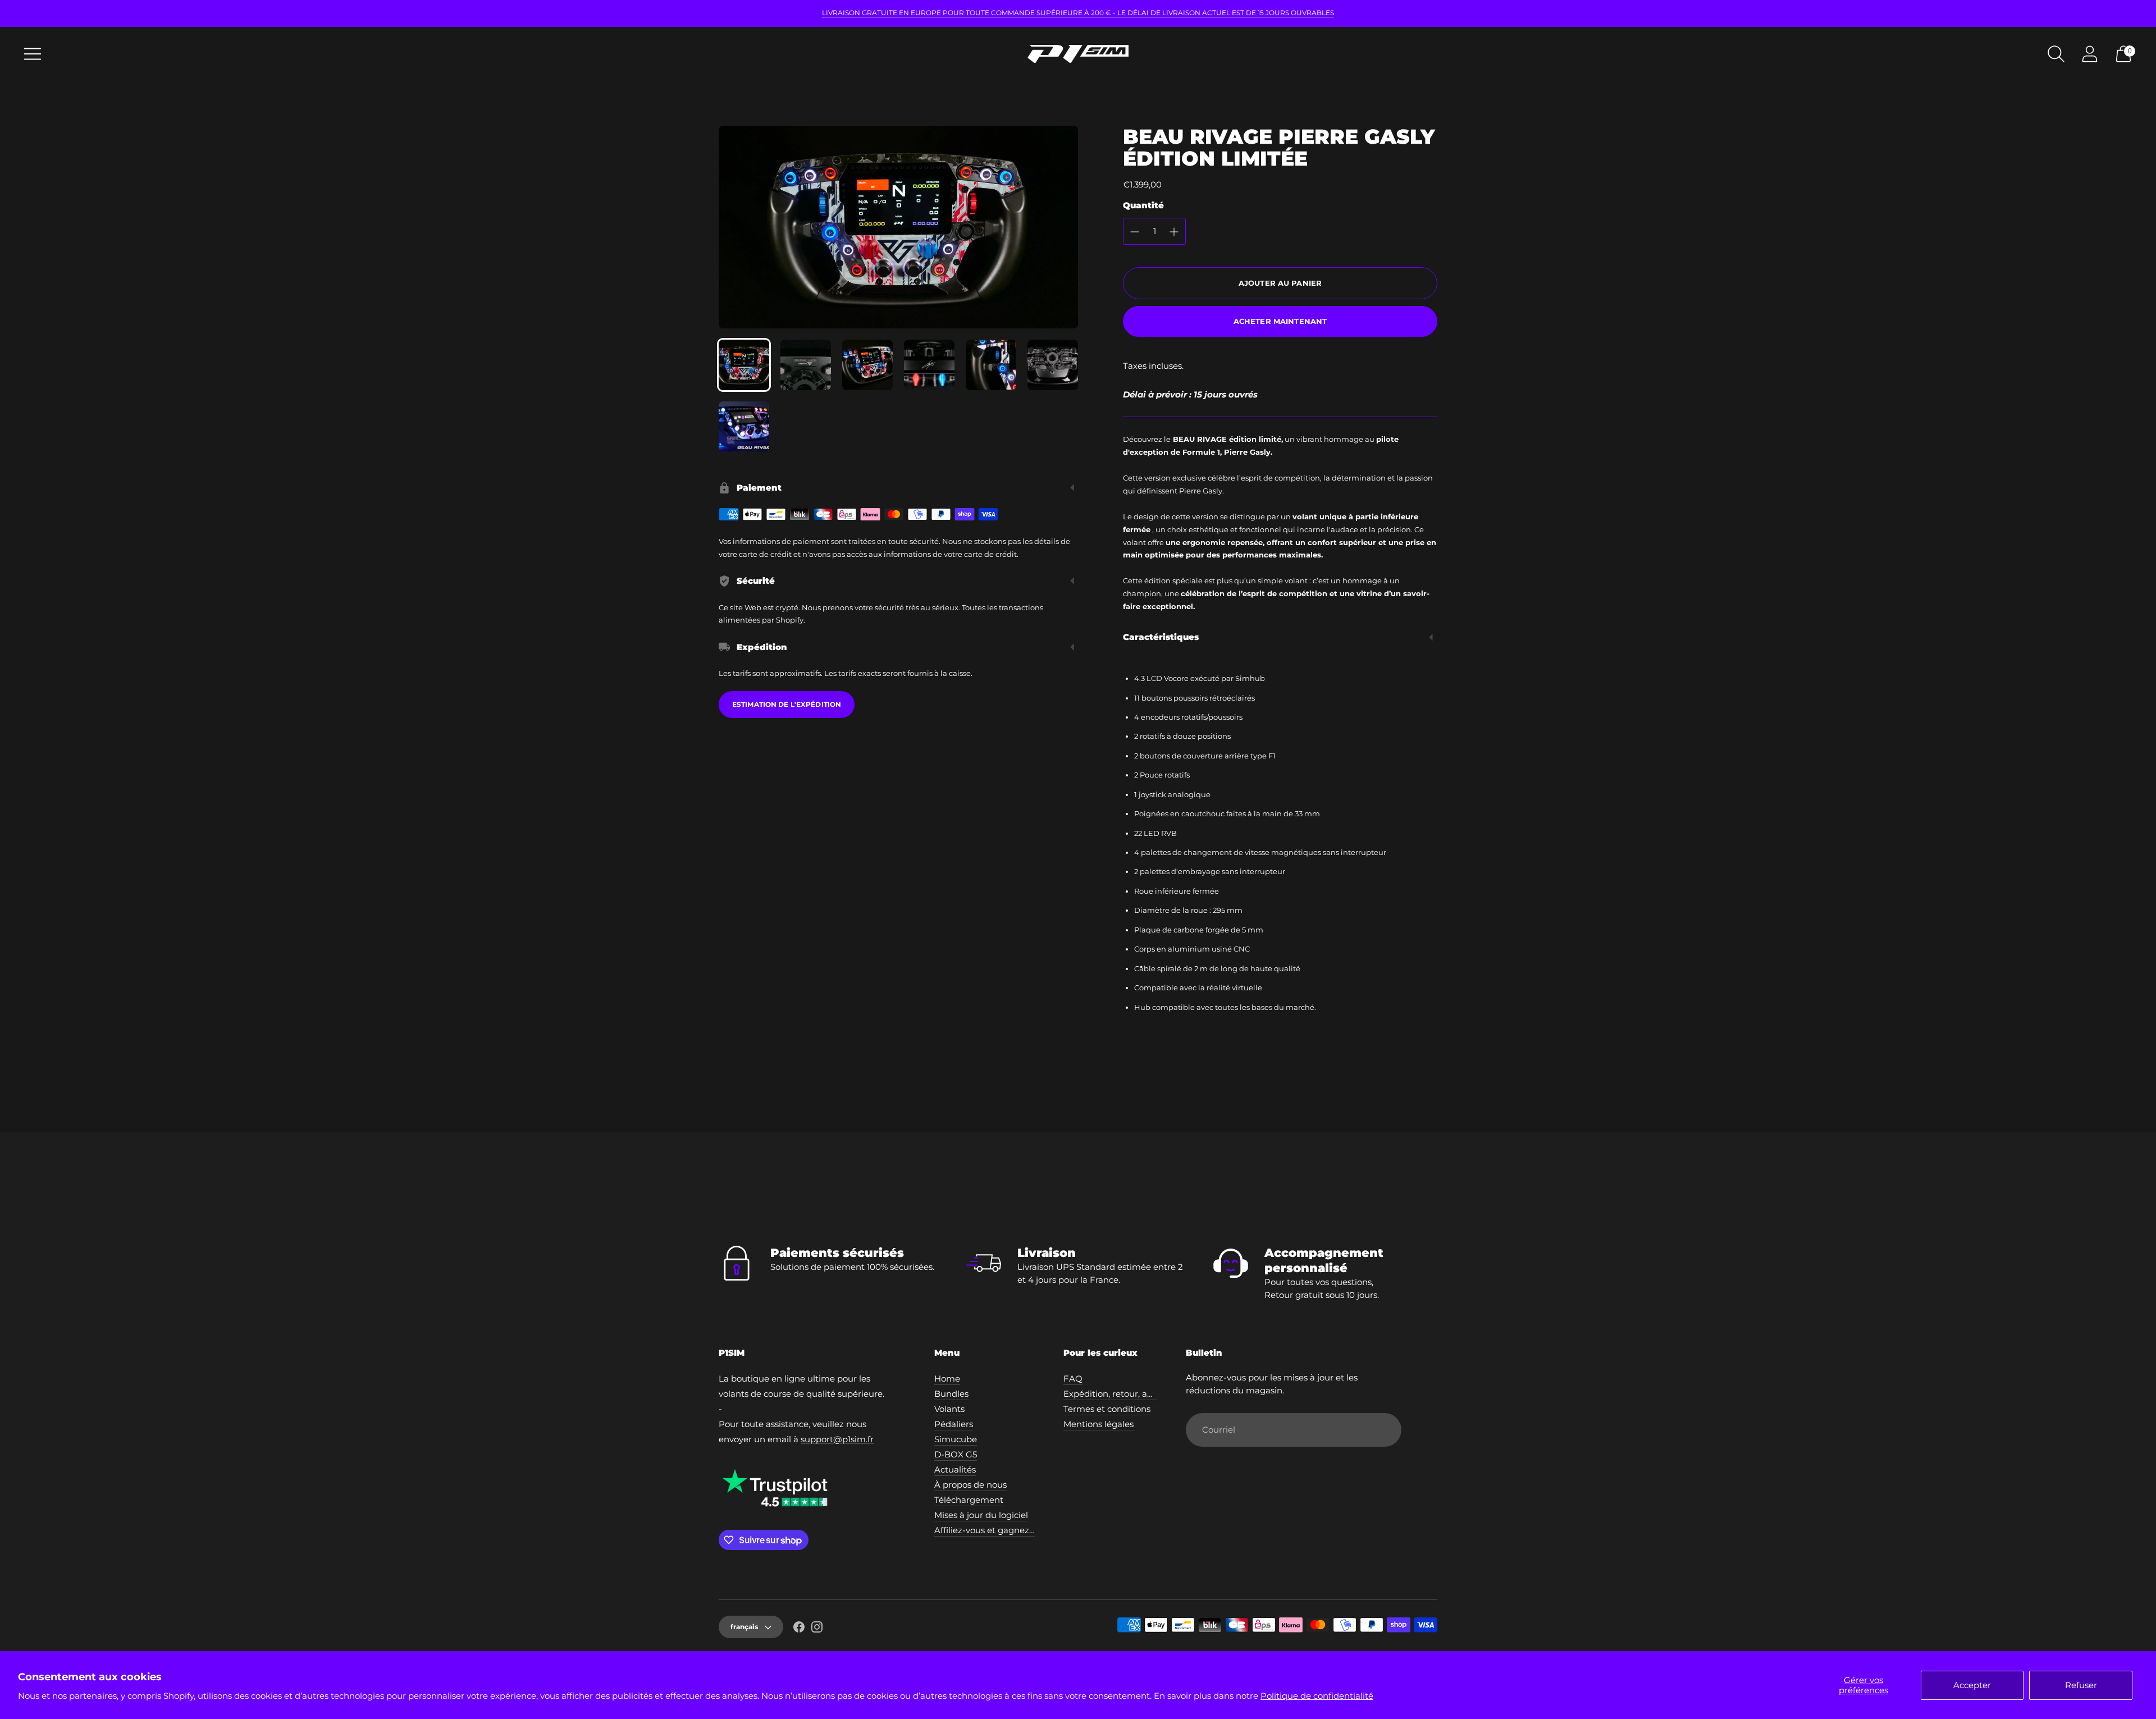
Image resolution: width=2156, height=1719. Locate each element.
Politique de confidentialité (1317, 1696)
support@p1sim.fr (837, 1439)
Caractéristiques (1161, 637)
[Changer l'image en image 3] (867, 365)
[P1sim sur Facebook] (799, 1629)
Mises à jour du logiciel (981, 1515)
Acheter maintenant (1280, 321)
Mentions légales (1098, 1424)
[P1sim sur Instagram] (817, 1629)
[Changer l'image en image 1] (744, 365)
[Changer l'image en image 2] (806, 365)
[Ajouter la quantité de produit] (1174, 232)
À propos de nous (970, 1485)
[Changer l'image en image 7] (744, 427)
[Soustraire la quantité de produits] (1135, 232)
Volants (949, 1409)
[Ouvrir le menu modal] (33, 54)
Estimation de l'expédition (787, 704)
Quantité (1143, 205)
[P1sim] (1078, 54)
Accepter (1972, 1685)
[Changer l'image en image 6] (1053, 365)
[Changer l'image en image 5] (991, 365)
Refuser (2081, 1685)
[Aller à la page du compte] (2090, 54)
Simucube (956, 1439)
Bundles (951, 1394)
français (744, 1627)
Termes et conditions (1107, 1409)
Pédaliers (954, 1424)
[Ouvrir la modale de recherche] (2056, 54)
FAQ (1073, 1379)
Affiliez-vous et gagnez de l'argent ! (1008, 1530)
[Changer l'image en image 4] (929, 365)
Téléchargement (969, 1500)
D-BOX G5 (956, 1454)
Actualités (955, 1469)
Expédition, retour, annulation (1125, 1394)
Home (947, 1379)
